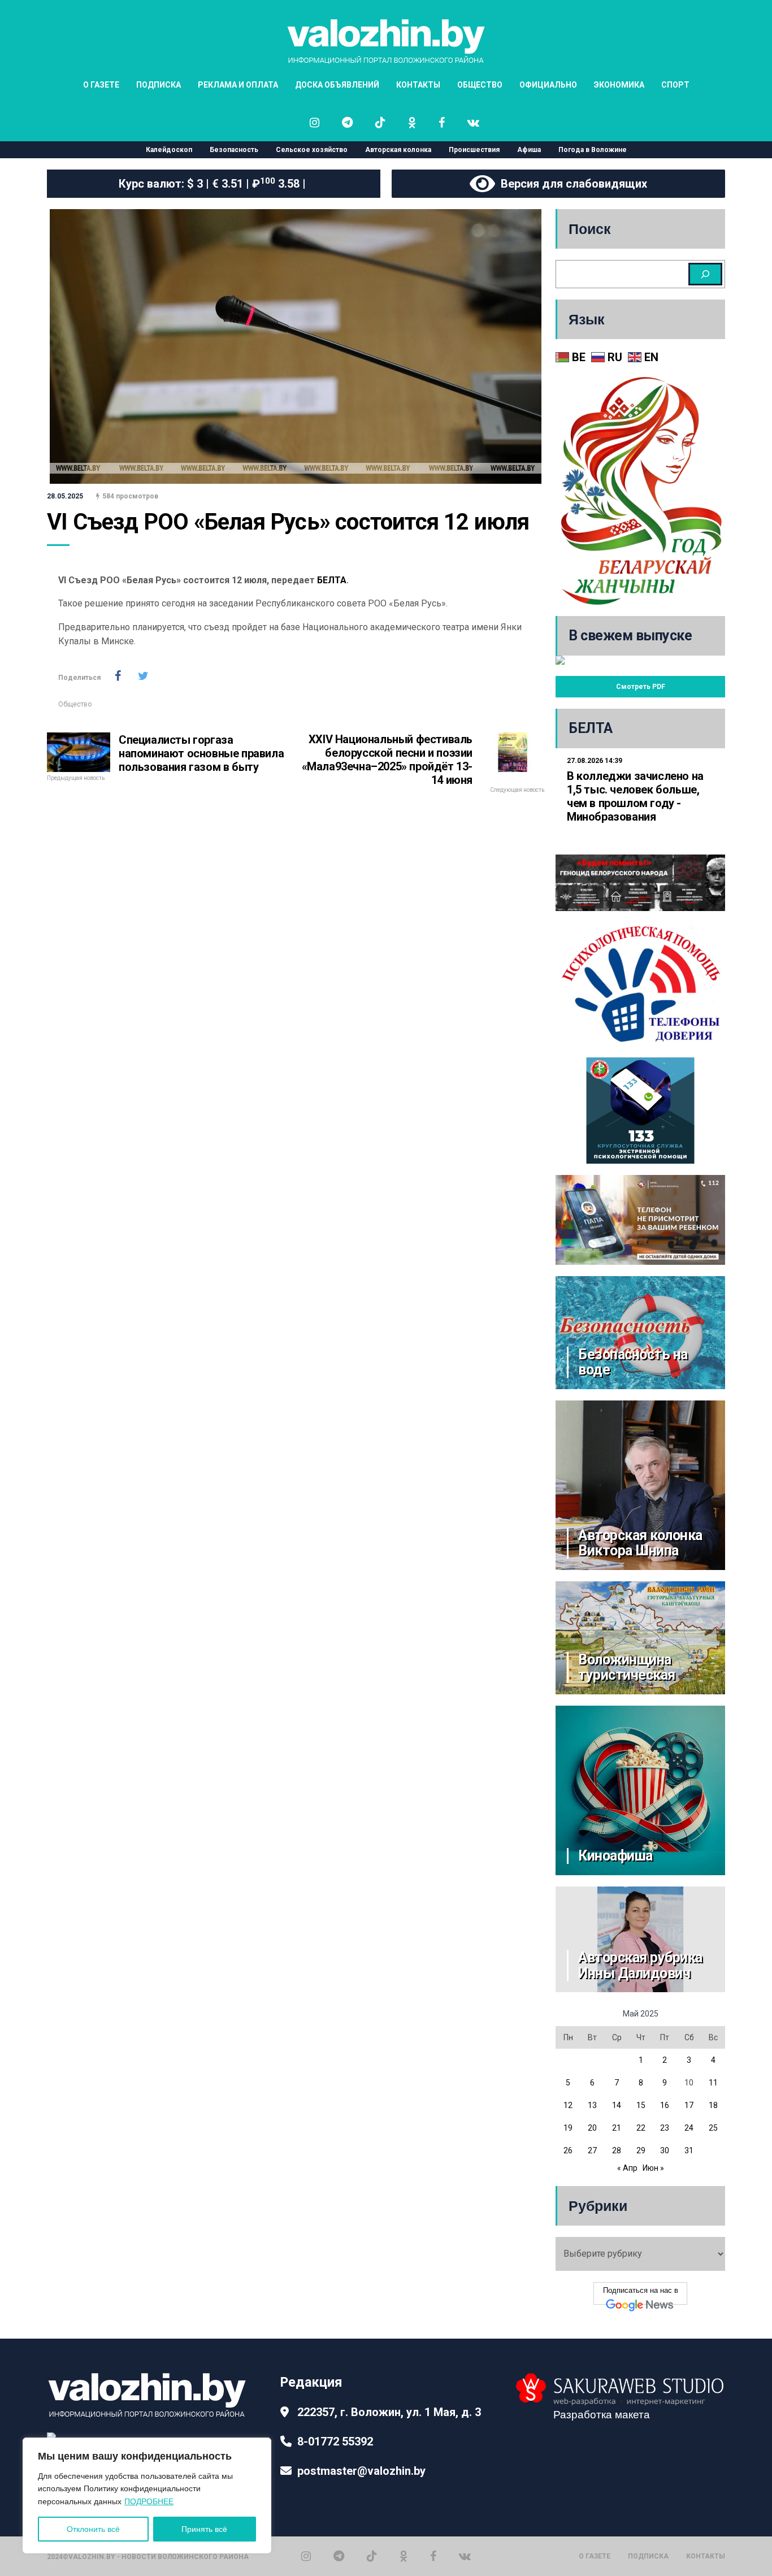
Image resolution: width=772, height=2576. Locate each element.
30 (665, 2150)
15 (641, 2105)
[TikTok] (372, 2556)
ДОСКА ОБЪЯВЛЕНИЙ (337, 85)
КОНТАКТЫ (418, 85)
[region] (147, 2495)
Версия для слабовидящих (571, 184)
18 (713, 2105)
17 (689, 2105)
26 (568, 2150)
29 (641, 2150)
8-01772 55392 (335, 2441)
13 (592, 2105)
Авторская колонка (398, 150)
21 (617, 2128)
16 (665, 2105)
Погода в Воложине (593, 150)
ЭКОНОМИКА (619, 85)
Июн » (653, 2168)
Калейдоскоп (169, 150)
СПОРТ (675, 85)
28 (617, 2150)
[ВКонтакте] (465, 2556)
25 (713, 2128)
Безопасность (234, 150)
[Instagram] (306, 2556)
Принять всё (204, 2529)
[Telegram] (339, 2556)
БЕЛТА (332, 580)
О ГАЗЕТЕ (101, 85)
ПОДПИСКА (159, 85)
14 (617, 2105)
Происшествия (474, 150)
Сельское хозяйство (312, 150)
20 (592, 2128)
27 (592, 2150)
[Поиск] (705, 274)
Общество (75, 704)
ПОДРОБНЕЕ (149, 2501)
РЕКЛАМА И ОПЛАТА (238, 85)
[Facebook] (433, 2556)
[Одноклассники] (404, 2556)
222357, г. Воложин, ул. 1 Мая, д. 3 (389, 2412)
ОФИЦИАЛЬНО (548, 85)
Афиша (529, 150)
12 (568, 2105)
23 (665, 2128)
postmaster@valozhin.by (361, 2471)
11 (713, 2083)
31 (689, 2150)
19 (568, 2128)
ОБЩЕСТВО (480, 85)
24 (689, 2128)
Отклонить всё (93, 2529)
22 (641, 2128)
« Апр (627, 2168)
